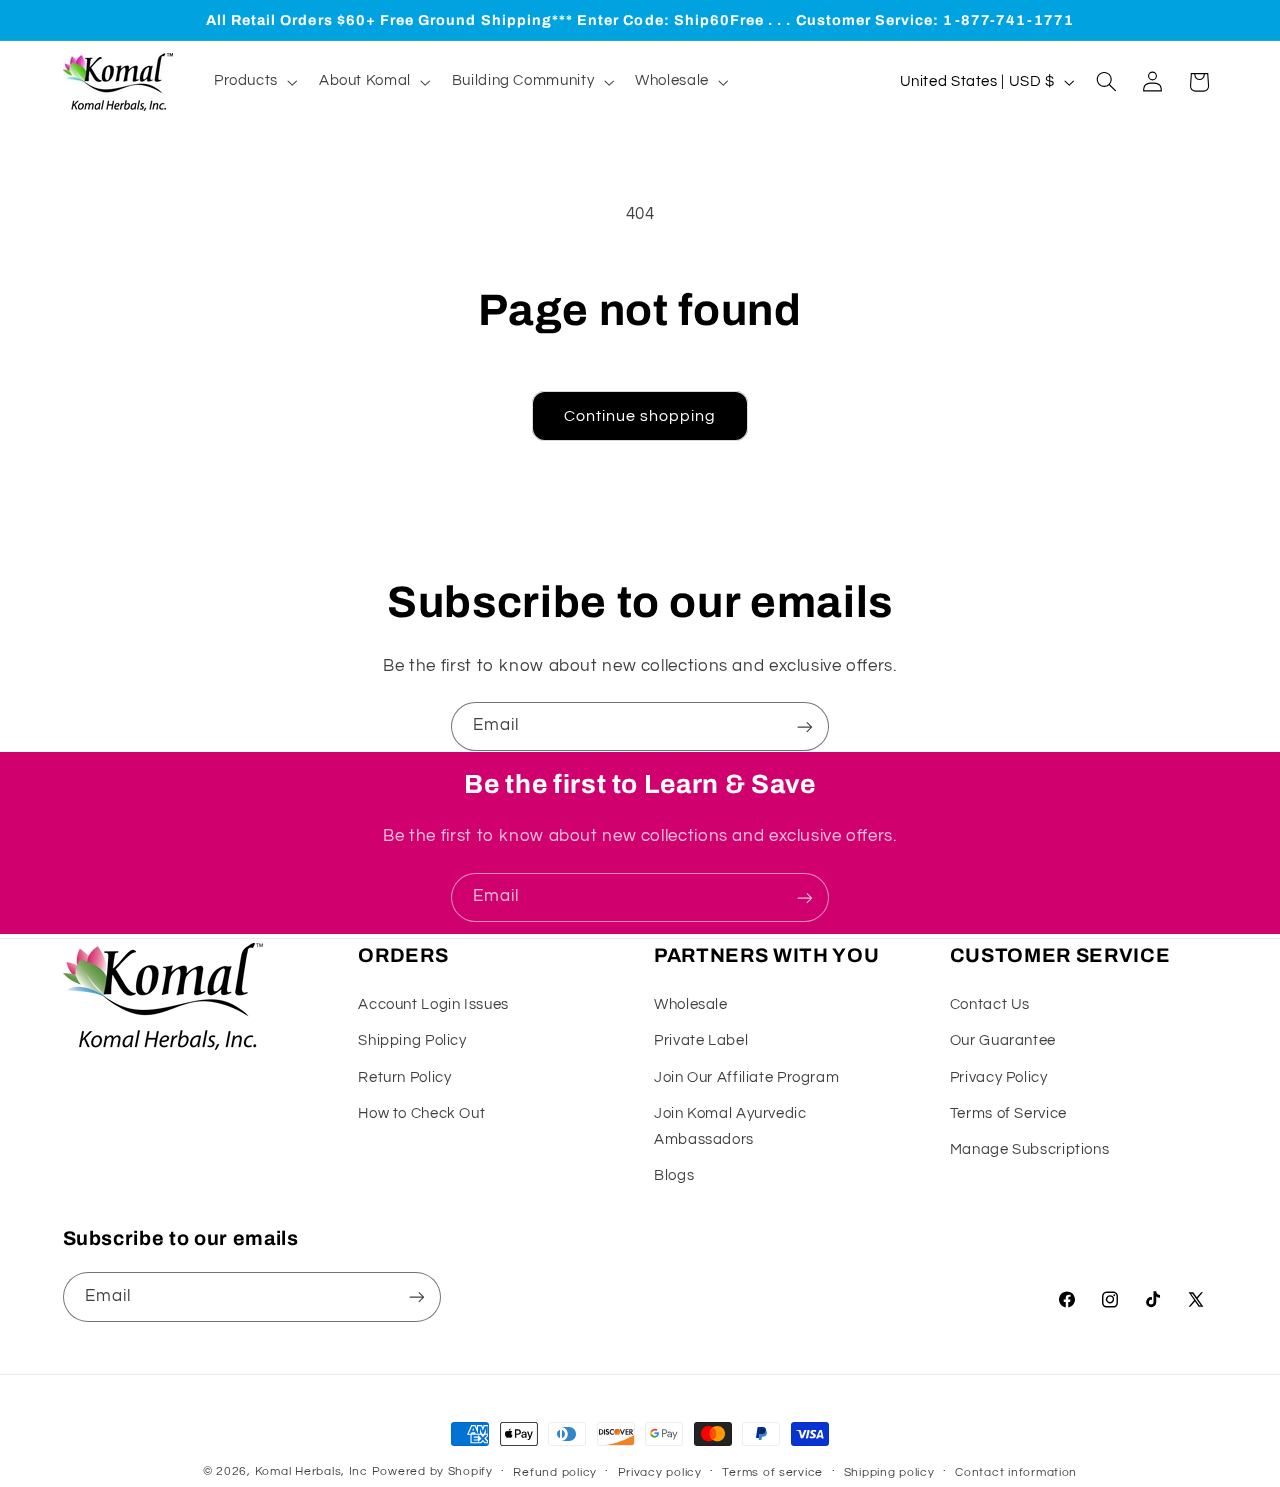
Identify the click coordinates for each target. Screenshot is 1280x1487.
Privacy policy (660, 1472)
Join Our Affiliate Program (746, 1077)
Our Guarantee (1003, 1040)
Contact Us (990, 1004)
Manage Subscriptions (1030, 1149)
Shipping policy (889, 1472)
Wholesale (691, 1004)
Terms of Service (1008, 1113)
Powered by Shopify (432, 1471)
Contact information (1016, 1472)
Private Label (701, 1040)
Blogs (674, 1175)
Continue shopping (640, 416)
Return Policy (404, 1077)
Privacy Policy (999, 1077)
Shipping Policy (412, 1040)
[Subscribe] (805, 726)
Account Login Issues (433, 1004)
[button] (253, 82)
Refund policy (555, 1472)
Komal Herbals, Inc (311, 1471)
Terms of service (772, 1472)
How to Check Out (421, 1113)
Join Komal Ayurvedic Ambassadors (730, 1126)
